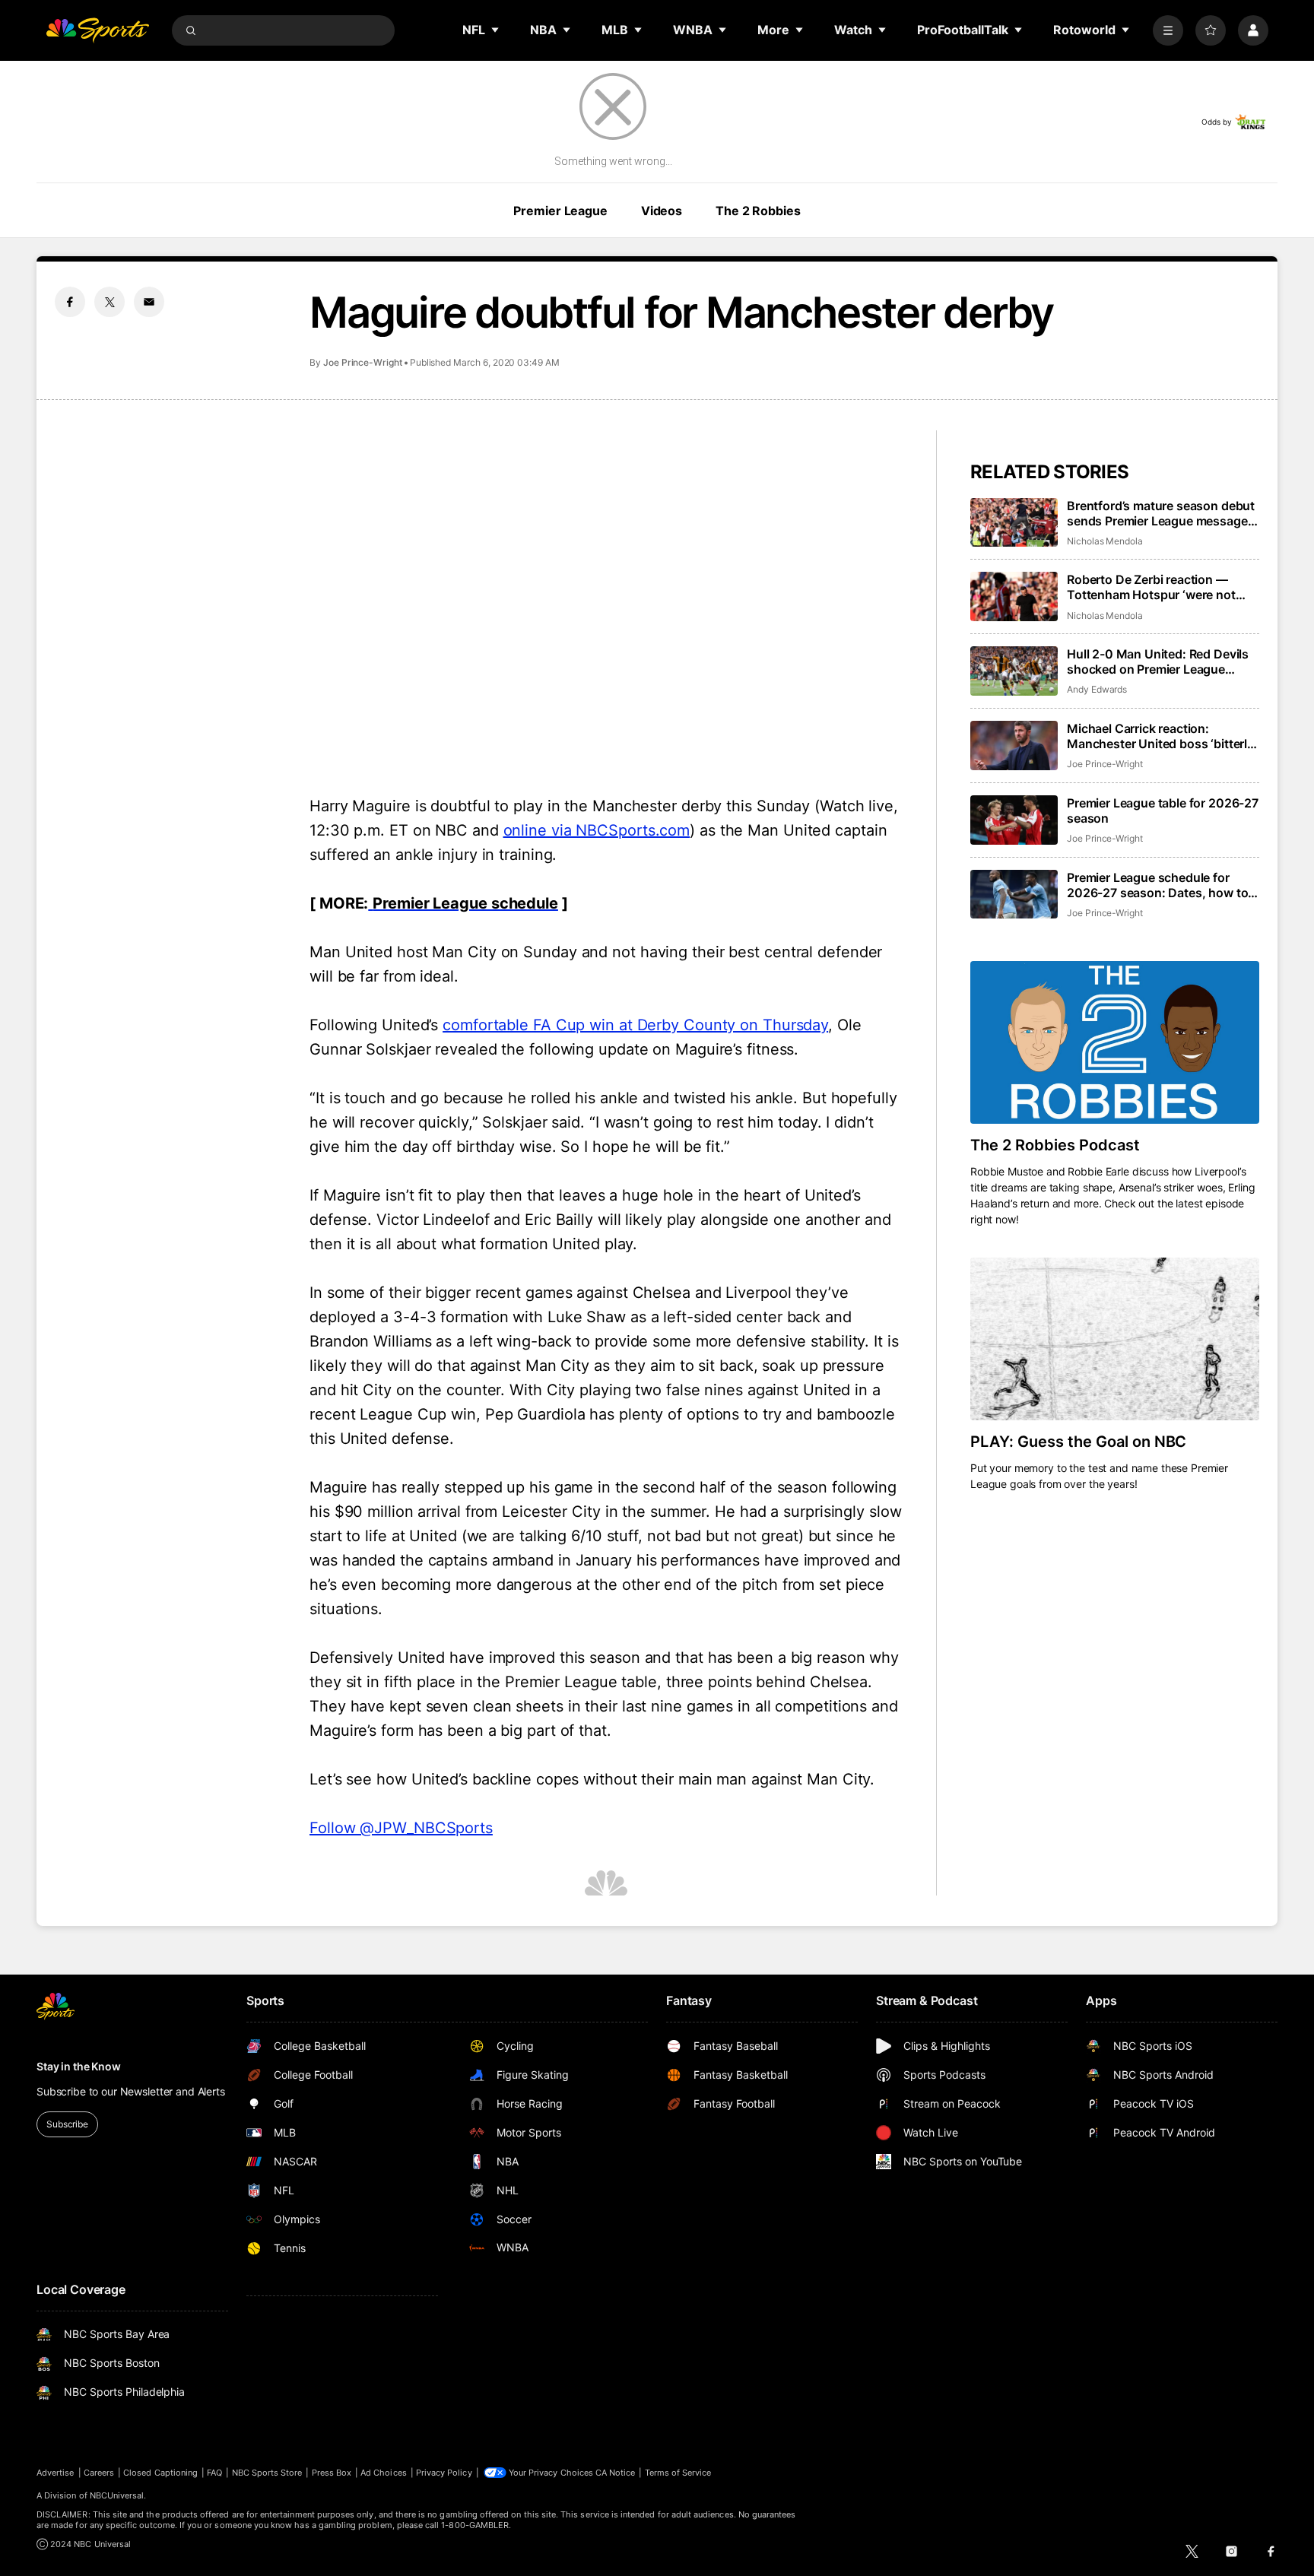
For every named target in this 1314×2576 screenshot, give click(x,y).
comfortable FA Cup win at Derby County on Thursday (635, 1025)
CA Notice (616, 2473)
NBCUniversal (117, 2495)
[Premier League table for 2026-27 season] (1014, 820)
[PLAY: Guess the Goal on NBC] (1115, 1339)
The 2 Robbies (758, 211)
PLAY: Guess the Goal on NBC (1078, 1442)
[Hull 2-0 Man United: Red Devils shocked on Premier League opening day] (1014, 671)
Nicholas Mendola (1105, 541)
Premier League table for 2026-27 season (1163, 811)
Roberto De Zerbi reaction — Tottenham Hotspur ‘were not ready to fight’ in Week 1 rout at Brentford (1155, 587)
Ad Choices (384, 2473)
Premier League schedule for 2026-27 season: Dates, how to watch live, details (1157, 885)
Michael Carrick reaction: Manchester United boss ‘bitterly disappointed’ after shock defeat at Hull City (1160, 736)
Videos (662, 211)
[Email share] (149, 302)
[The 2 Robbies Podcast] (1115, 1042)
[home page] (97, 30)
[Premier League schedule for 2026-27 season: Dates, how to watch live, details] (1014, 895)
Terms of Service (678, 2473)
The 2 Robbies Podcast (1055, 1145)
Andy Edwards (1097, 689)
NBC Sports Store (267, 2473)
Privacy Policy (444, 2473)
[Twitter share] (109, 302)
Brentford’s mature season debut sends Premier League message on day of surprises (1161, 513)
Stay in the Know (79, 2066)
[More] (1168, 30)
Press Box (332, 2473)
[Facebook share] (70, 302)
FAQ (214, 2473)
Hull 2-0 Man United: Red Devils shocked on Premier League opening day (1158, 661)
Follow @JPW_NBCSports (401, 1828)
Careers (99, 2473)
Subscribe (67, 2124)
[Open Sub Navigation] (496, 30)
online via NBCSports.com (597, 830)
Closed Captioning (160, 2473)
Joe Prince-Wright (363, 362)
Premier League (560, 211)
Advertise (56, 2473)
